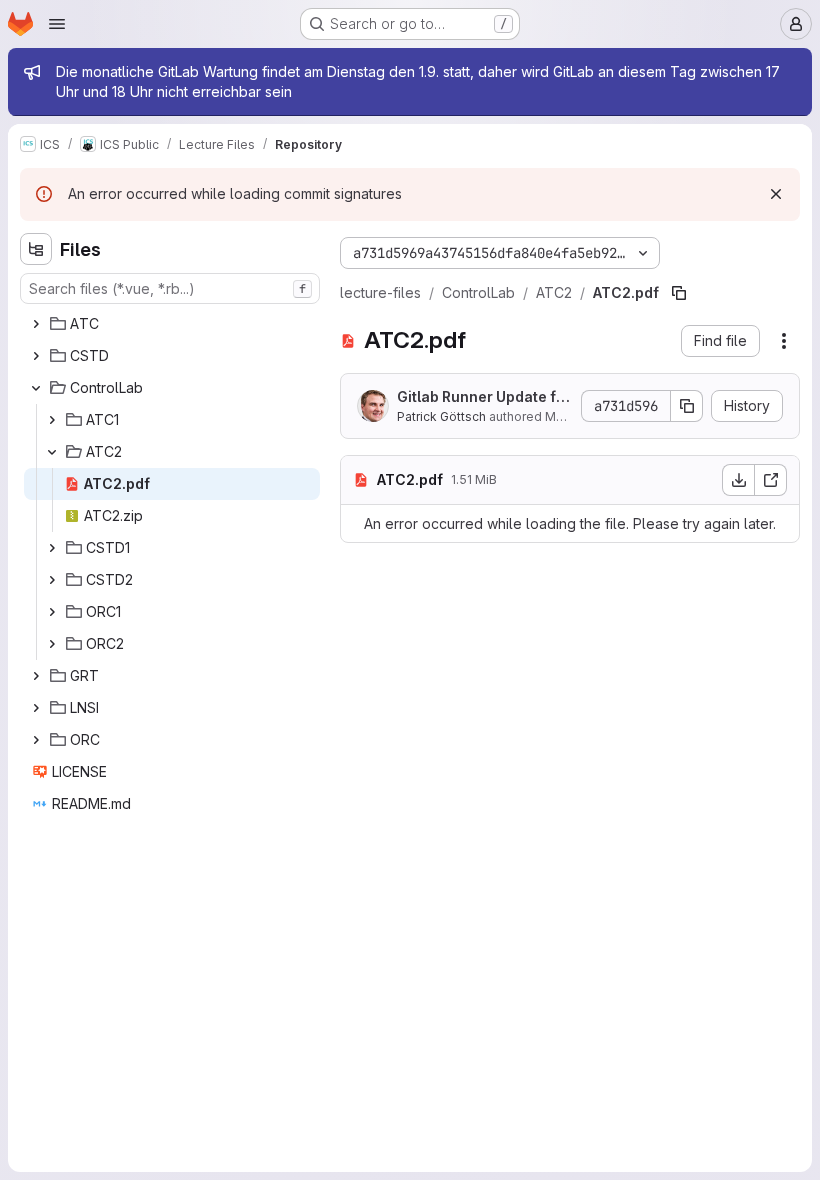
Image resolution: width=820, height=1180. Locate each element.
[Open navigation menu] (57, 24)
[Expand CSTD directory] (36, 356)
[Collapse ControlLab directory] (36, 388)
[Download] (738, 480)
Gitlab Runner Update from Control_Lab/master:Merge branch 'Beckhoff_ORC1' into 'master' (484, 397)
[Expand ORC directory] (36, 740)
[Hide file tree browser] (36, 249)
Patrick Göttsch (441, 416)
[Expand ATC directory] (36, 324)
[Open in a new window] (771, 480)
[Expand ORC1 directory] (52, 612)
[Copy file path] (679, 293)
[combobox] (170, 288)
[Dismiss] (776, 194)
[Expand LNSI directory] (36, 708)
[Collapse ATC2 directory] (52, 452)
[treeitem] (172, 324)
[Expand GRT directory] (36, 676)
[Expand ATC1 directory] (52, 420)
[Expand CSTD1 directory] (52, 548)
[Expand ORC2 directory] (52, 644)
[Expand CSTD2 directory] (52, 580)
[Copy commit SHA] (687, 406)
